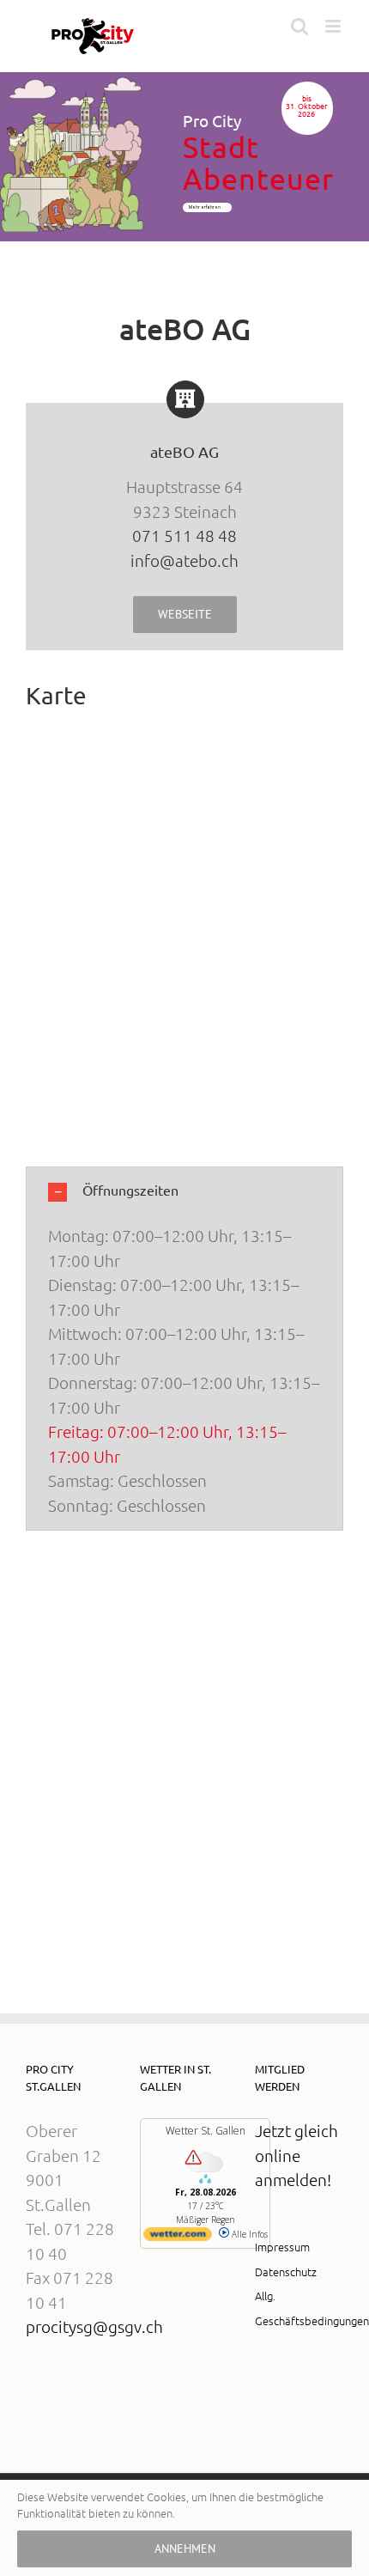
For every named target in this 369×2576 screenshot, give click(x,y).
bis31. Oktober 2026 (306, 107)
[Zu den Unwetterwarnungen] (205, 2180)
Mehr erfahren (205, 207)
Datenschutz (286, 2272)
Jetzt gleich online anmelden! (296, 2155)
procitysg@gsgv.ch (94, 2326)
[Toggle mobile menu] (334, 26)
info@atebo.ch (184, 560)
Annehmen (185, 2549)
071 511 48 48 (184, 535)
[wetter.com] (178, 2238)
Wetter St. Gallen (206, 2131)
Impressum (282, 2247)
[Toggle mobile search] (299, 26)
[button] (184, 1191)
